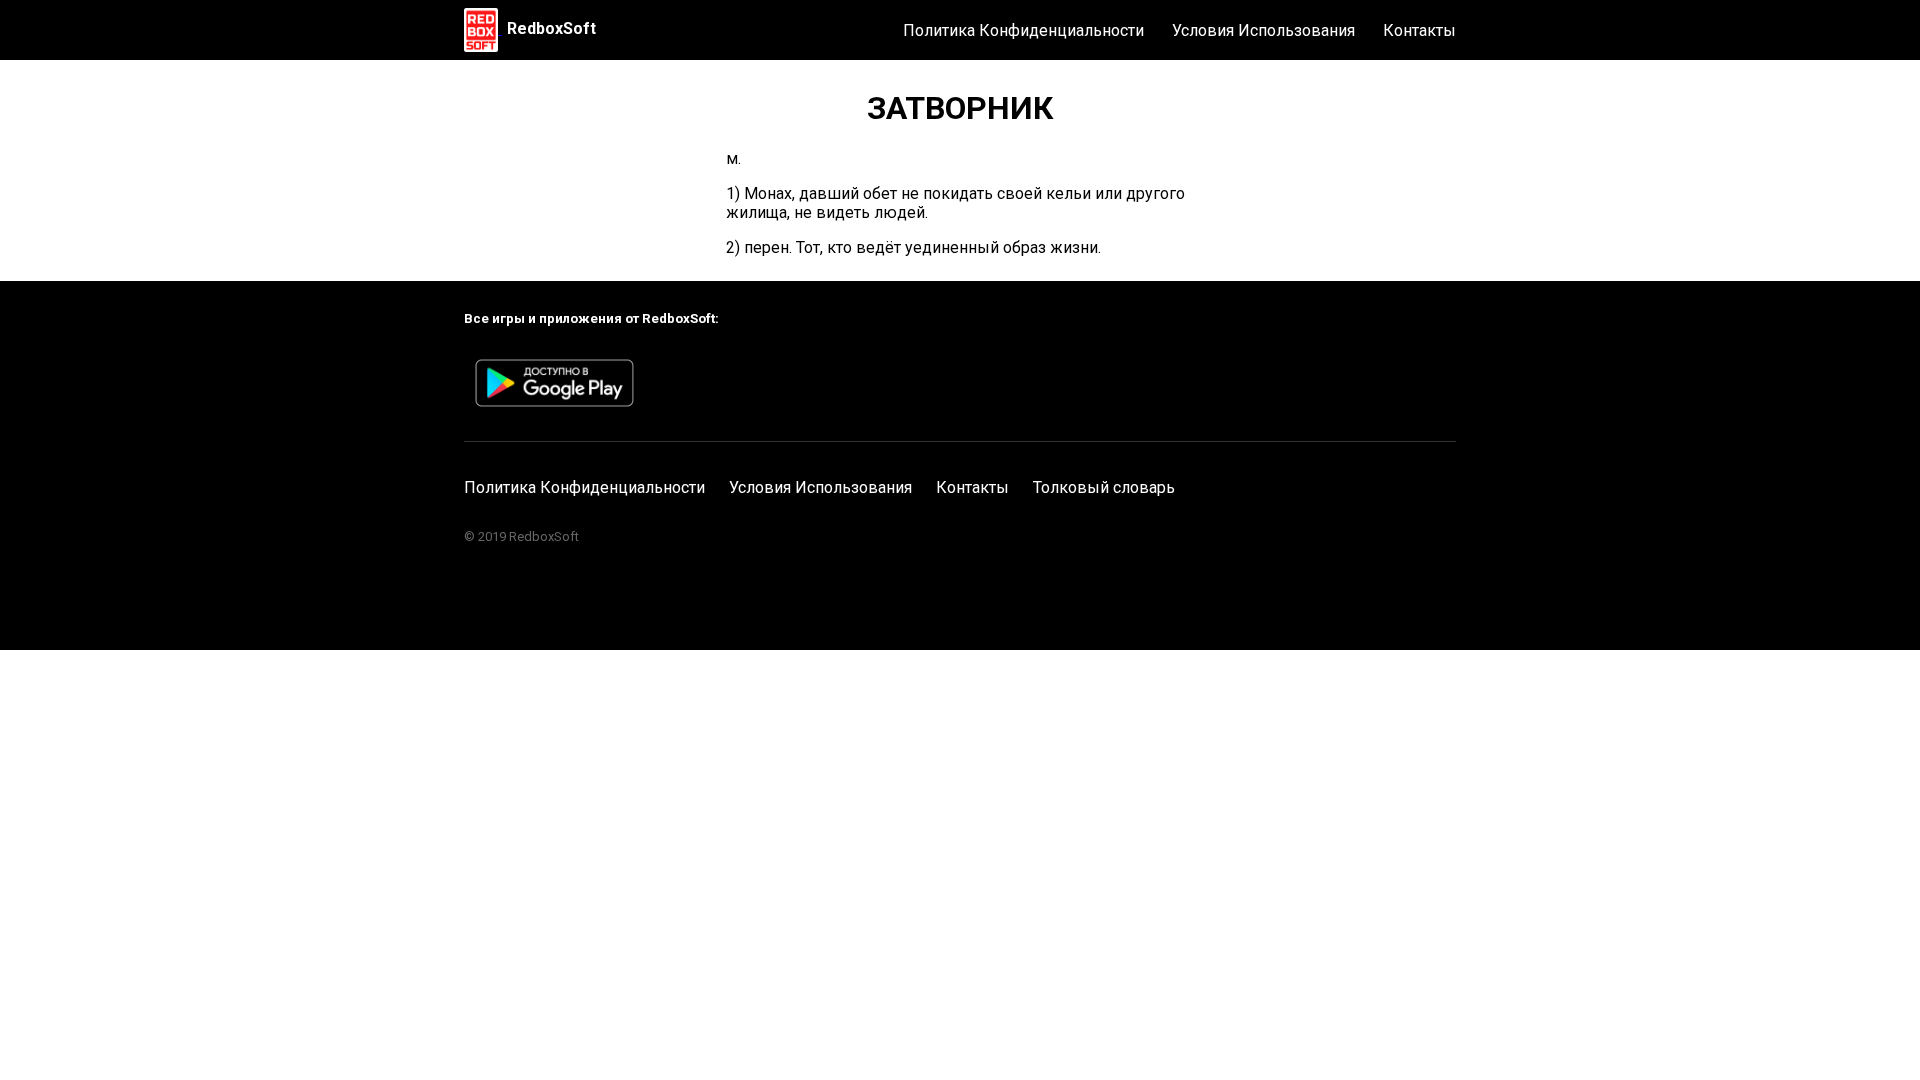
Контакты (1419, 30)
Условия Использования (1263, 30)
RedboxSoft (551, 28)
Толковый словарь (1104, 487)
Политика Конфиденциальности (1023, 30)
